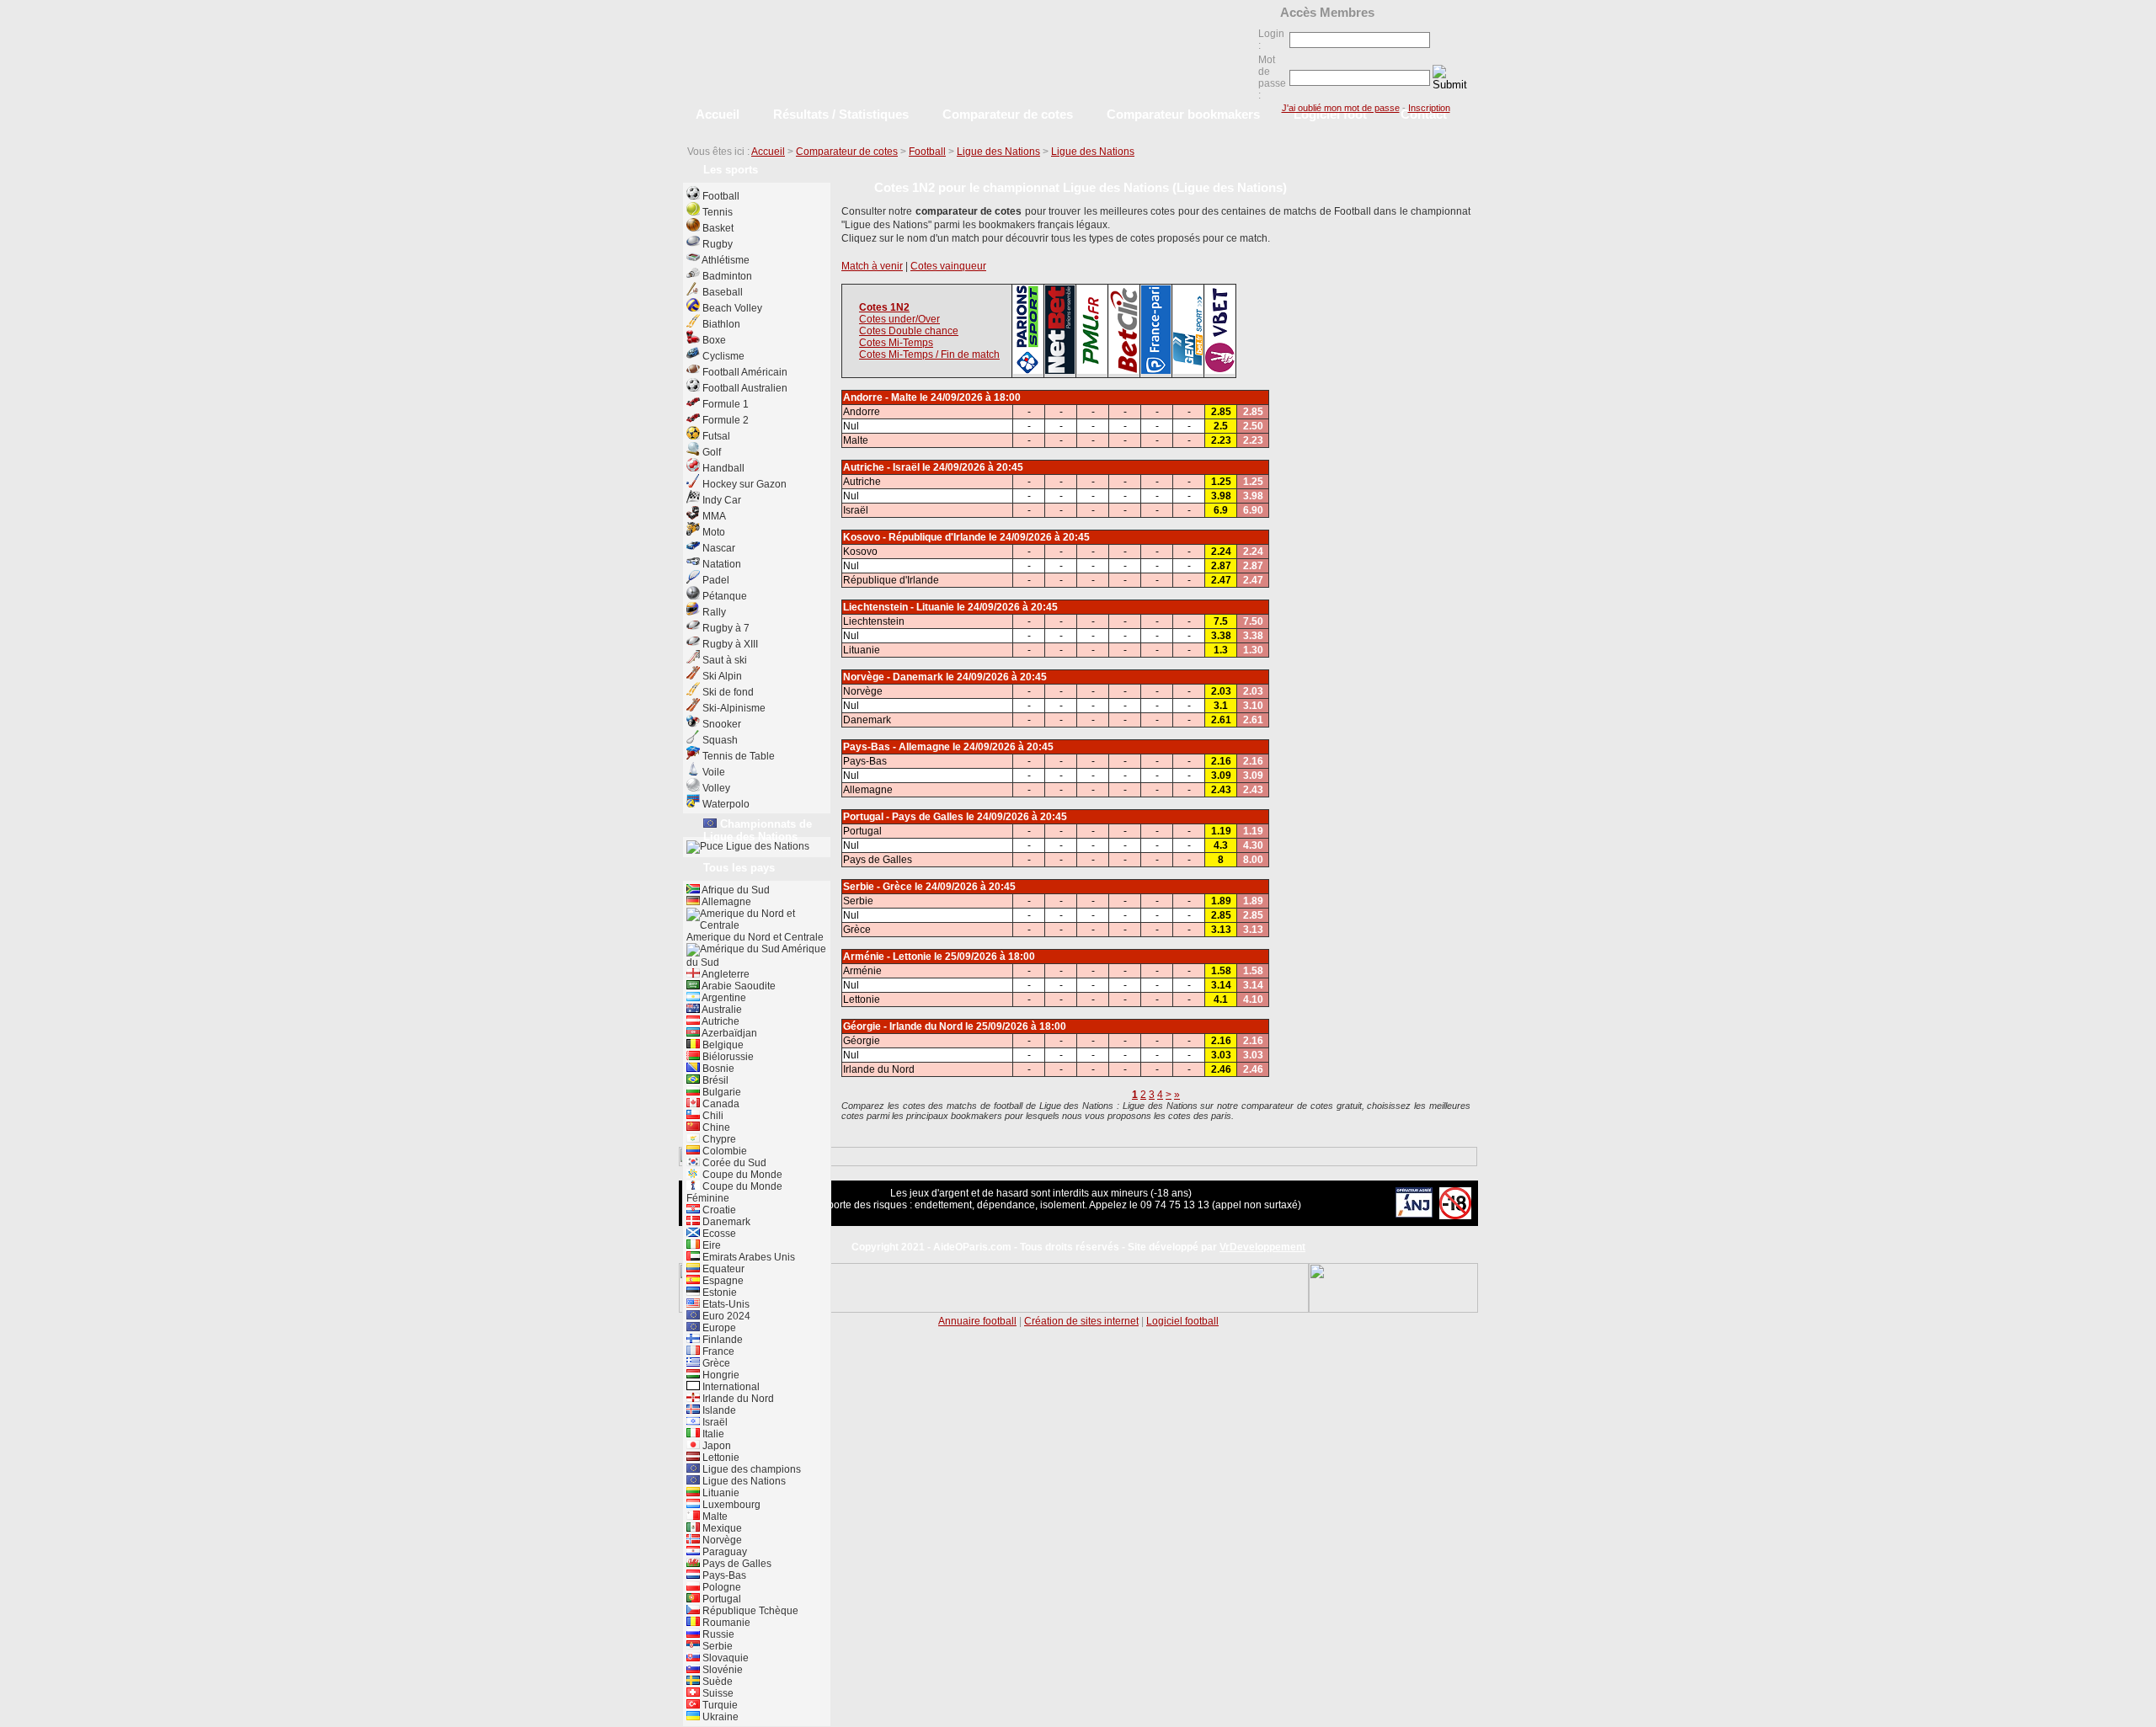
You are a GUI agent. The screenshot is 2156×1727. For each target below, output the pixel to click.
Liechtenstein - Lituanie (899, 607)
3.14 (1221, 985)
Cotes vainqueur (948, 266)
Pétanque (725, 596)
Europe (718, 1328)
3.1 (1221, 706)
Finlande (721, 1340)
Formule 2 (726, 420)
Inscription (1429, 108)
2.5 (1221, 426)
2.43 (1221, 790)
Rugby (718, 244)
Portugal (720, 1599)
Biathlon (721, 324)
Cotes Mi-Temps (896, 343)
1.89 (1221, 901)
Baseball (723, 292)
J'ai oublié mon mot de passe (1341, 108)
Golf (712, 452)
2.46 (1221, 1069)
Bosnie (717, 1069)
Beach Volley (732, 308)
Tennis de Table (739, 756)
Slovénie (721, 1670)
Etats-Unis (725, 1304)
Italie (712, 1434)
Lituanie (720, 1493)
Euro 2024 (725, 1316)
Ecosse (718, 1234)
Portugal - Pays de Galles (903, 817)
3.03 (1221, 1055)
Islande (718, 1410)
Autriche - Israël (881, 467)
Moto (714, 532)
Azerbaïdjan (728, 1033)
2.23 (1221, 440)
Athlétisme (726, 260)
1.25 (1221, 482)
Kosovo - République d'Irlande (915, 537)
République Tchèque (749, 1611)
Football (927, 152)
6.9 (1221, 510)
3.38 (1221, 636)
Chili (712, 1116)
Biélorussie (727, 1057)
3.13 (1221, 930)
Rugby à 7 (726, 628)
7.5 (1221, 621)
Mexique (721, 1528)
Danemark (725, 1222)
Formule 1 (726, 404)
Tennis (718, 212)
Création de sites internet (1081, 1321)
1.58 (1221, 971)
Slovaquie (724, 1658)
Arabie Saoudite (738, 986)
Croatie (718, 1210)
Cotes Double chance (909, 331)
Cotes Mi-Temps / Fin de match (929, 354)
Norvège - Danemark (893, 677)
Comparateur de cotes (847, 152)
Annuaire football (977, 1321)
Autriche (720, 1021)
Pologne (720, 1587)
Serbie (716, 1646)
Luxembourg (730, 1505)
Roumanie (725, 1623)
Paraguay (723, 1552)
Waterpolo (726, 804)
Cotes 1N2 (884, 307)
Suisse (717, 1693)
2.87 (1221, 566)
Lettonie (720, 1458)
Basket (718, 228)
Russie (717, 1634)
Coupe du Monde (741, 1175)
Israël (714, 1422)
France (717, 1351)
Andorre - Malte (880, 397)
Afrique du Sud (735, 890)
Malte (714, 1516)
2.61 (1221, 720)
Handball (723, 468)
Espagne (722, 1281)
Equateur (722, 1269)
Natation (722, 564)
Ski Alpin (722, 676)
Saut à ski (725, 660)
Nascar (719, 548)
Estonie (718, 1293)
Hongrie (720, 1375)
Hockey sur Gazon (744, 484)
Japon (715, 1446)
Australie (721, 1010)
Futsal (716, 436)
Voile (714, 772)
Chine (715, 1127)
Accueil (768, 152)
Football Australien (745, 388)
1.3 (1221, 650)
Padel (716, 580)
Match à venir (872, 266)
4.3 (1221, 845)
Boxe (714, 340)
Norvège (721, 1540)
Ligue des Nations (998, 152)
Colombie (723, 1151)
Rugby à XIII (730, 644)
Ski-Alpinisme (734, 708)
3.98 (1221, 496)
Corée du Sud (733, 1163)
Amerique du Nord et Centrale (755, 937)
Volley (716, 788)
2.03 (1221, 691)
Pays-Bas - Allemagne (897, 747)
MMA (714, 516)
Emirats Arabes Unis (747, 1257)
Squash (720, 740)
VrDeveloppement (1262, 1247)
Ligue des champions (750, 1469)
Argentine (723, 998)
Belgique (722, 1045)
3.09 (1221, 776)
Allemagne (726, 902)
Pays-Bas (723, 1575)
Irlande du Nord (737, 1399)
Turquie (719, 1705)
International (730, 1387)
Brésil (714, 1080)
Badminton (727, 276)
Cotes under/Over (899, 319)
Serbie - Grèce (878, 887)
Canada (720, 1104)
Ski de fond (728, 692)
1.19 (1221, 831)
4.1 (1221, 999)
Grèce (715, 1363)
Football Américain (745, 372)
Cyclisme (723, 356)
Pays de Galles (736, 1564)
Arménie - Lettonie (887, 957)
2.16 (1221, 761)
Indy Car (722, 500)
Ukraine (719, 1717)
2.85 (1221, 412)
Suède (716, 1682)
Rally (714, 612)
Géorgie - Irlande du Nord (903, 1026)
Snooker (722, 724)
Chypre (718, 1139)
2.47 (1221, 580)
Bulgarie (720, 1092)
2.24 (1221, 552)
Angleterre (725, 974)
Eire (710, 1245)
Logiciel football (1182, 1321)
